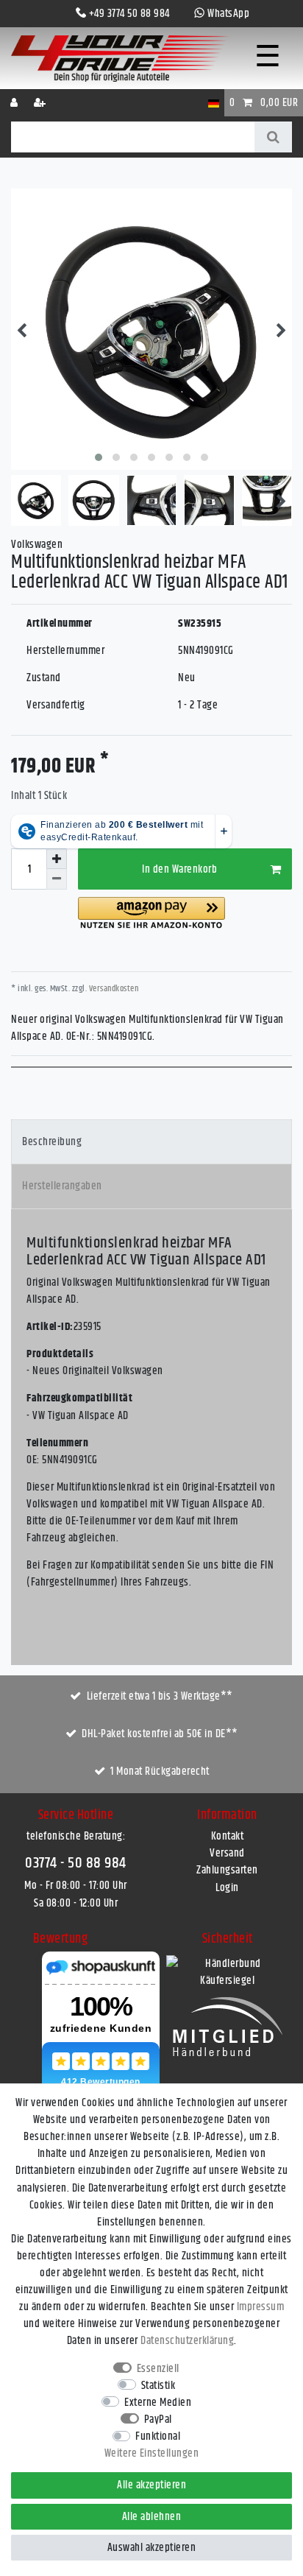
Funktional (158, 2436)
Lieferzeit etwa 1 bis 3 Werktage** (160, 1696)
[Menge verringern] (57, 879)
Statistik (158, 2386)
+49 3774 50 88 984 (129, 14)
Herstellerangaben (62, 1186)
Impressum (261, 2307)
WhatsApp (228, 14)
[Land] (214, 103)
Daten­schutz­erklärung (187, 2341)
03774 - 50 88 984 (76, 1863)
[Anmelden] (15, 103)
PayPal (158, 2420)
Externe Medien (158, 2403)
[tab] (151, 1142)
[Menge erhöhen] (57, 859)
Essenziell (158, 2369)
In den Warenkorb (179, 869)
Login (227, 1888)
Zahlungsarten (227, 1870)
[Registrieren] (41, 103)
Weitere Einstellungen (152, 2453)
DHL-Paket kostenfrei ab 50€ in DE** (160, 1734)
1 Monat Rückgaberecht (160, 1771)
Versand (227, 1853)
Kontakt (228, 1836)
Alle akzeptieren (151, 2485)
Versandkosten (113, 989)
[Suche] (273, 137)
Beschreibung (52, 1142)
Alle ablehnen (152, 2517)
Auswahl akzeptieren (152, 2548)
